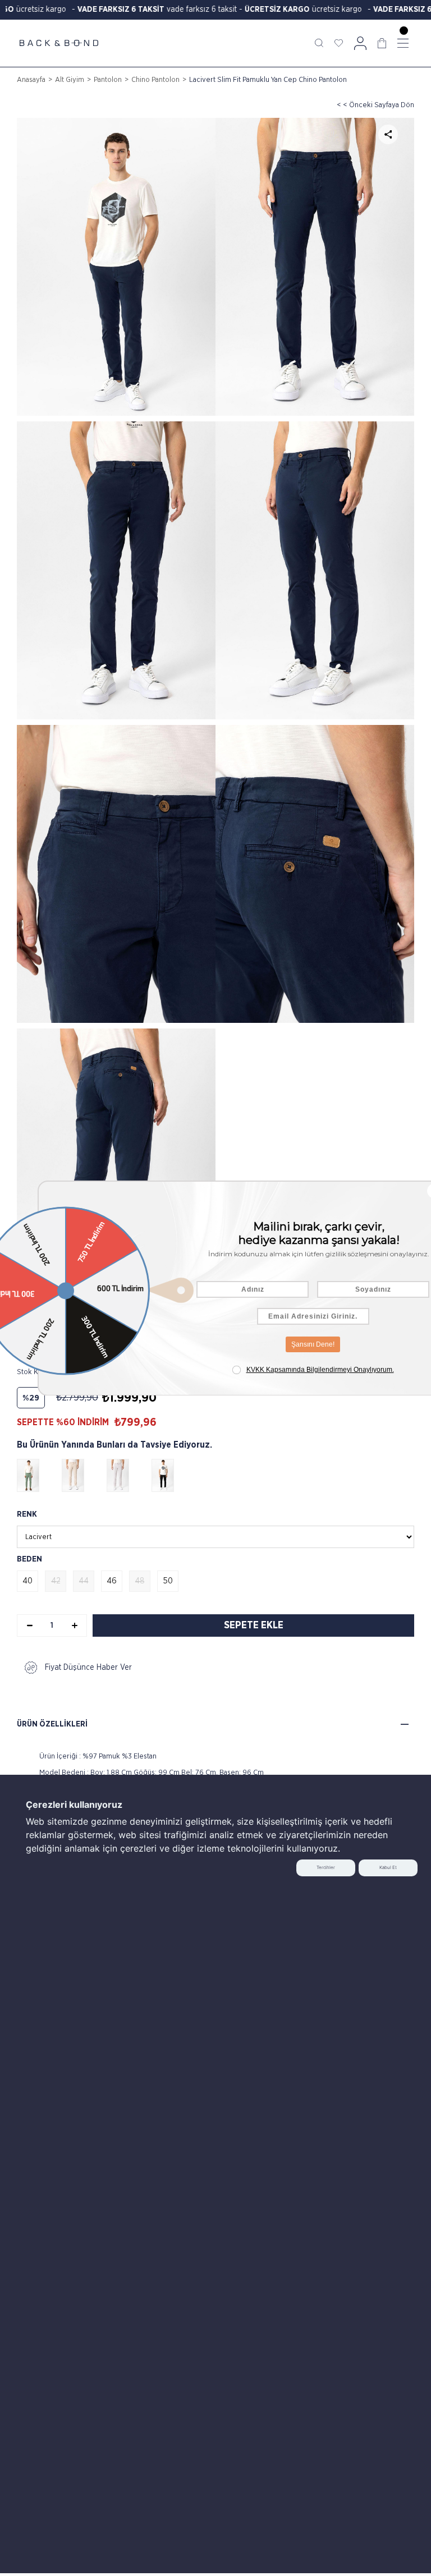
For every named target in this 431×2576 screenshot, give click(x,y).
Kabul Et (388, 1867)
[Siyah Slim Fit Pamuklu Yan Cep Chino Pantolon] (174, 1475)
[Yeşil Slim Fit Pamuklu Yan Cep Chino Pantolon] (39, 1475)
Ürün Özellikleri (52, 1724)
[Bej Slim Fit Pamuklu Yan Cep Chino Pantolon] (84, 1475)
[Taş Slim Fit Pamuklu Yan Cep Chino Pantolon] (129, 1475)
